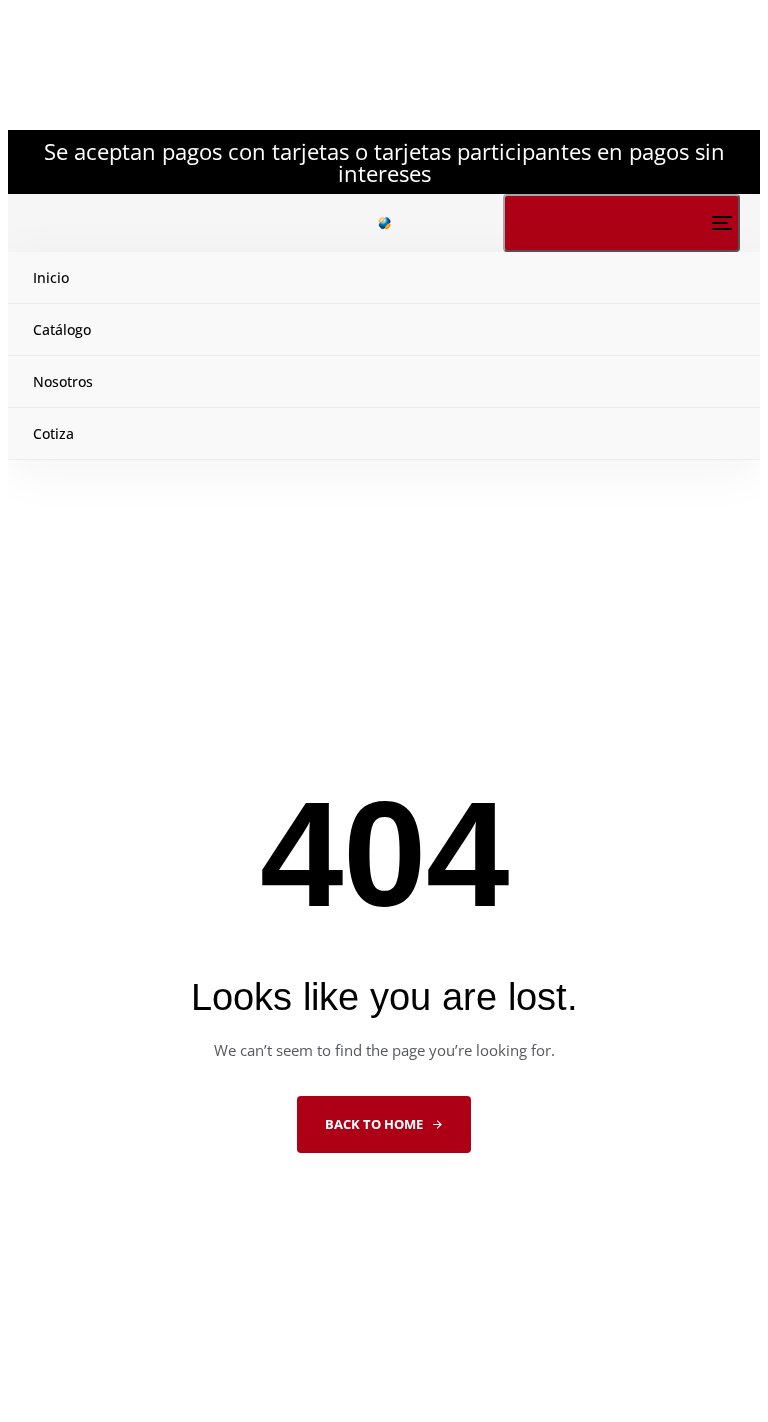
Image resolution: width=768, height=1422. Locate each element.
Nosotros (63, 381)
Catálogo (62, 329)
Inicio (51, 277)
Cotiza (53, 433)
